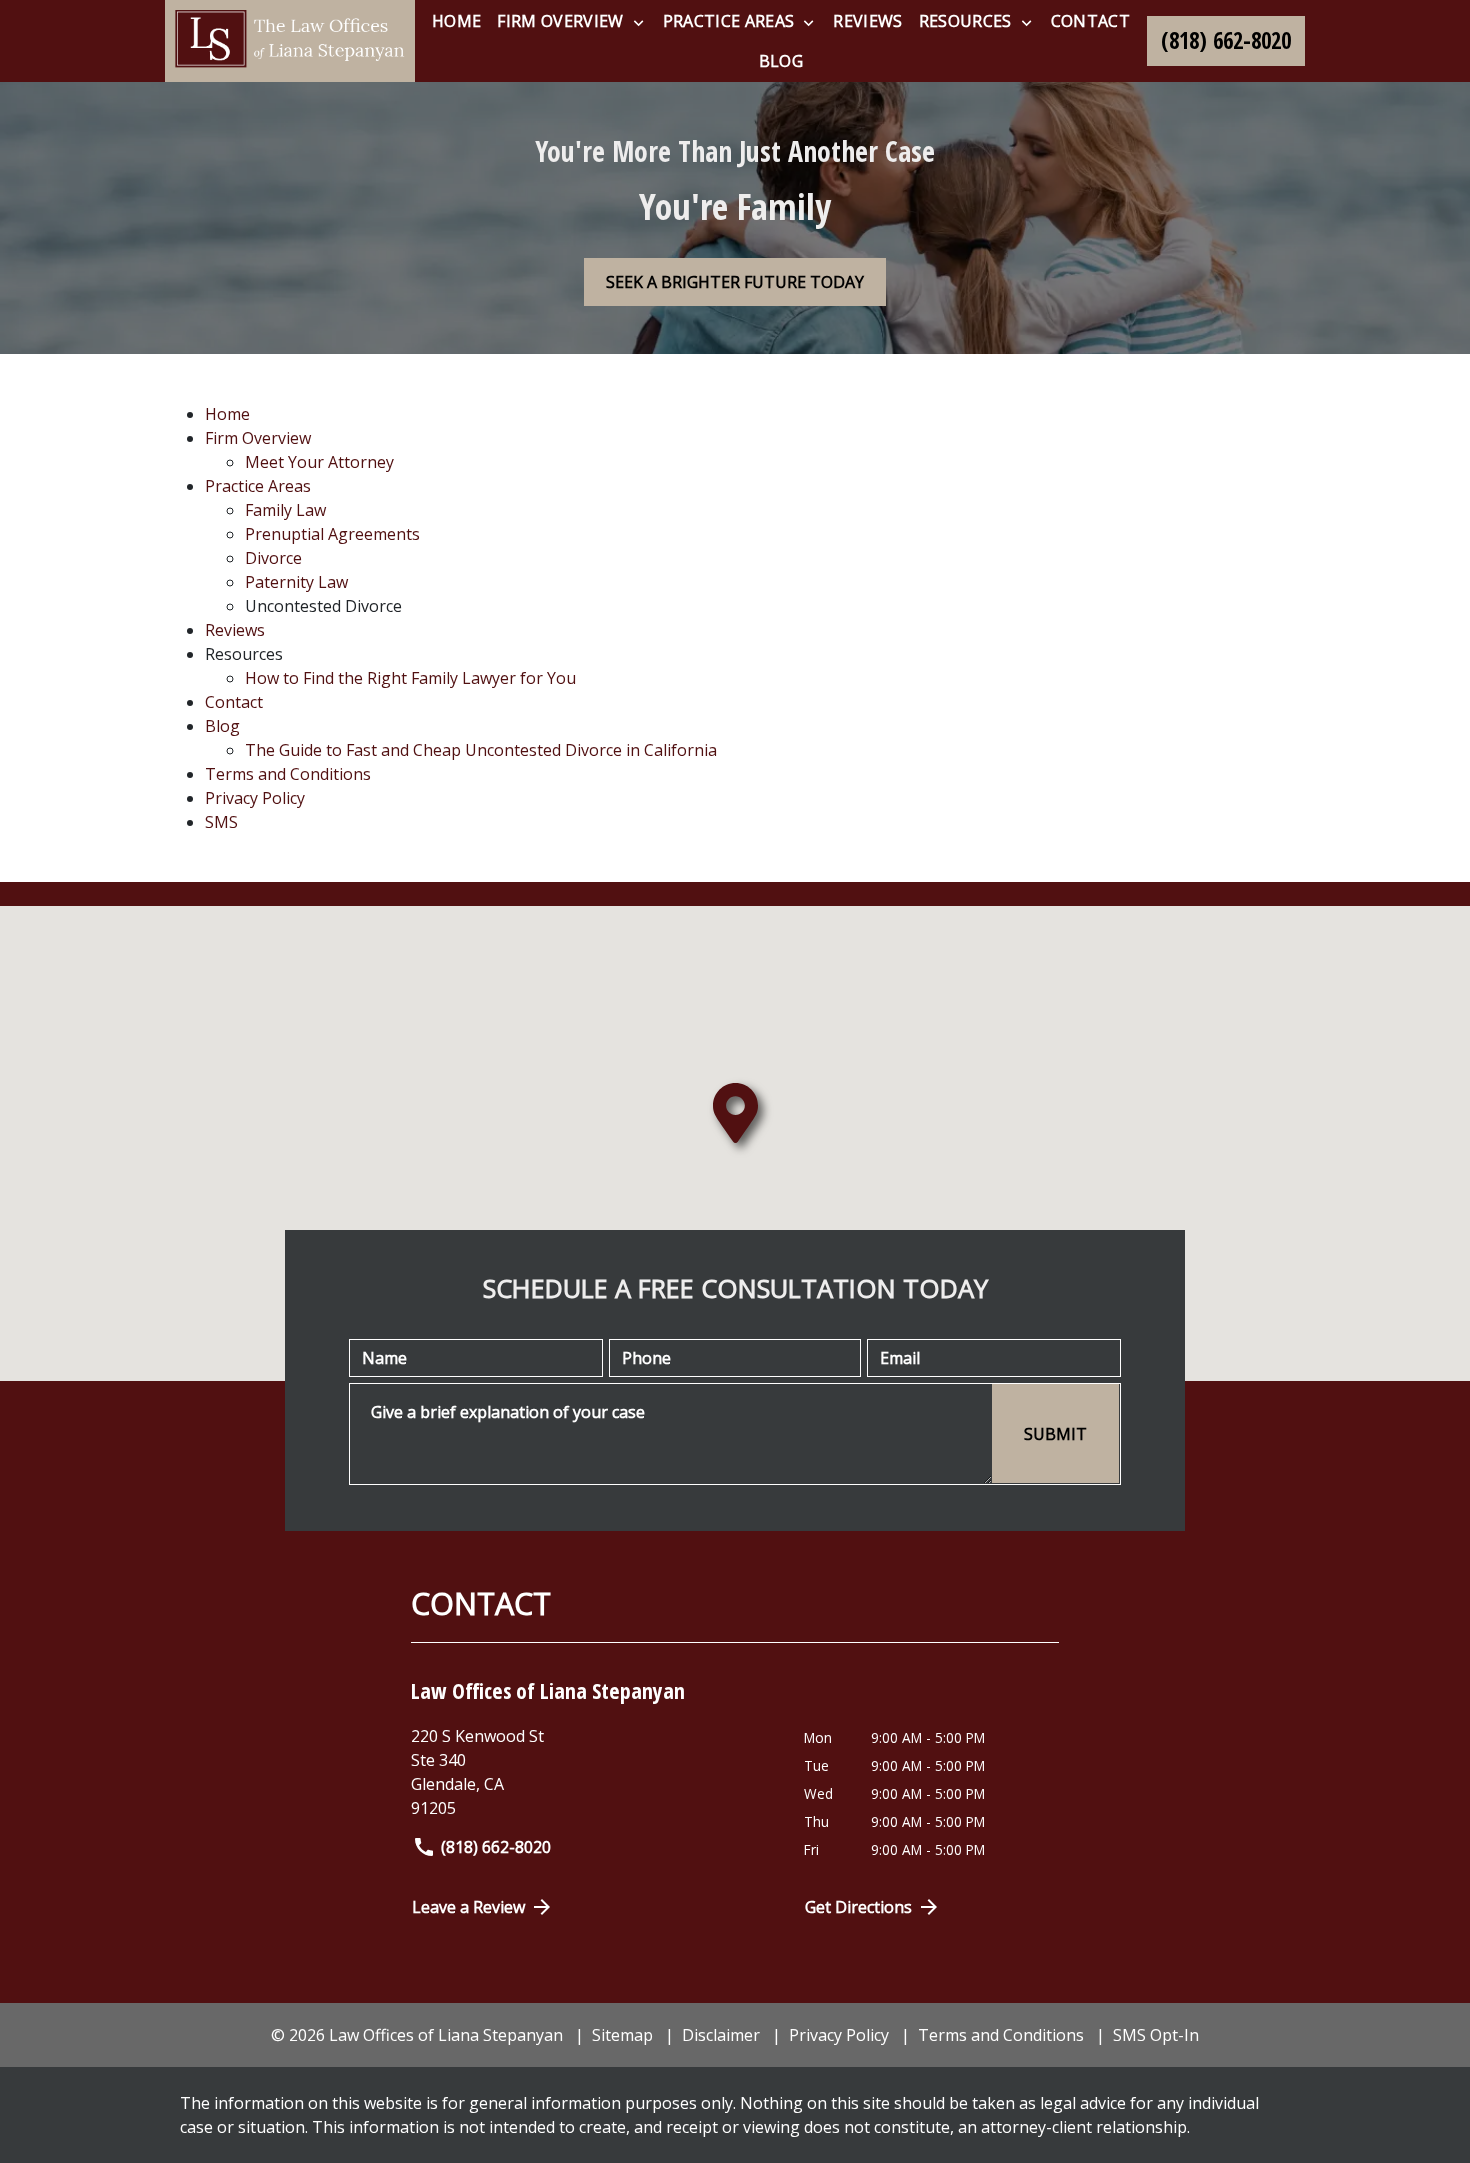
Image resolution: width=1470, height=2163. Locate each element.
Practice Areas (258, 486)
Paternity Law (296, 582)
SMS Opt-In (1156, 2035)
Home (227, 414)
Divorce (273, 558)
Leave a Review (468, 1907)
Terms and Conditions (288, 774)
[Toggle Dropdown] (638, 22)
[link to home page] (290, 41)
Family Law (285, 510)
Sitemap (622, 2035)
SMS (221, 822)
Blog (222, 726)
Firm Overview (258, 438)
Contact (234, 702)
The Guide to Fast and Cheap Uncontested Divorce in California (481, 750)
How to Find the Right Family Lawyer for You (410, 678)
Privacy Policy (255, 798)
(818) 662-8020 (496, 1847)
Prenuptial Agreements (332, 534)
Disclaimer (721, 2035)
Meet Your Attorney (319, 462)
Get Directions (858, 1907)
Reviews (235, 630)
